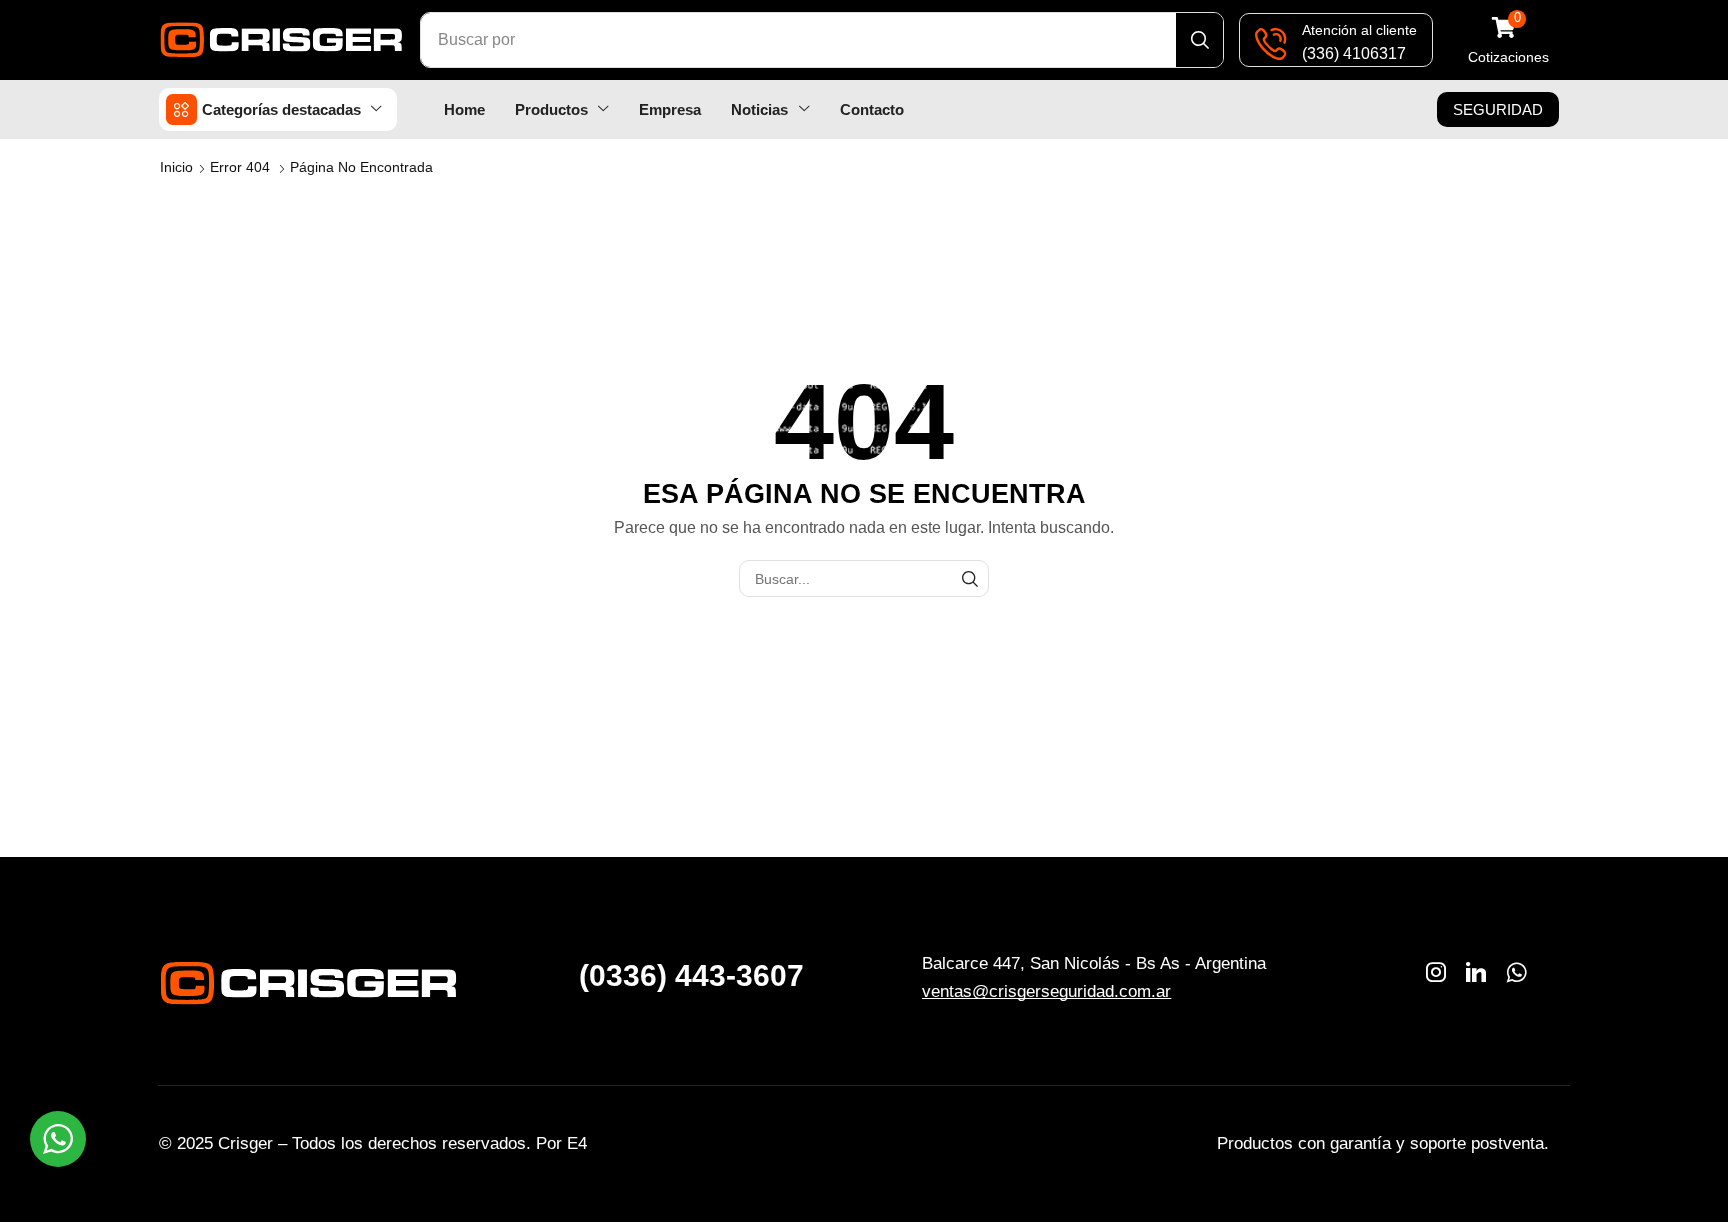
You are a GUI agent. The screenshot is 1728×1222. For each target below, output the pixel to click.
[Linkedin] (1476, 972)
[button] (1508, 40)
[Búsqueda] (1199, 40)
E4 (577, 1143)
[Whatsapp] (1516, 972)
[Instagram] (1436, 972)
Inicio (176, 167)
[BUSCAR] (970, 578)
